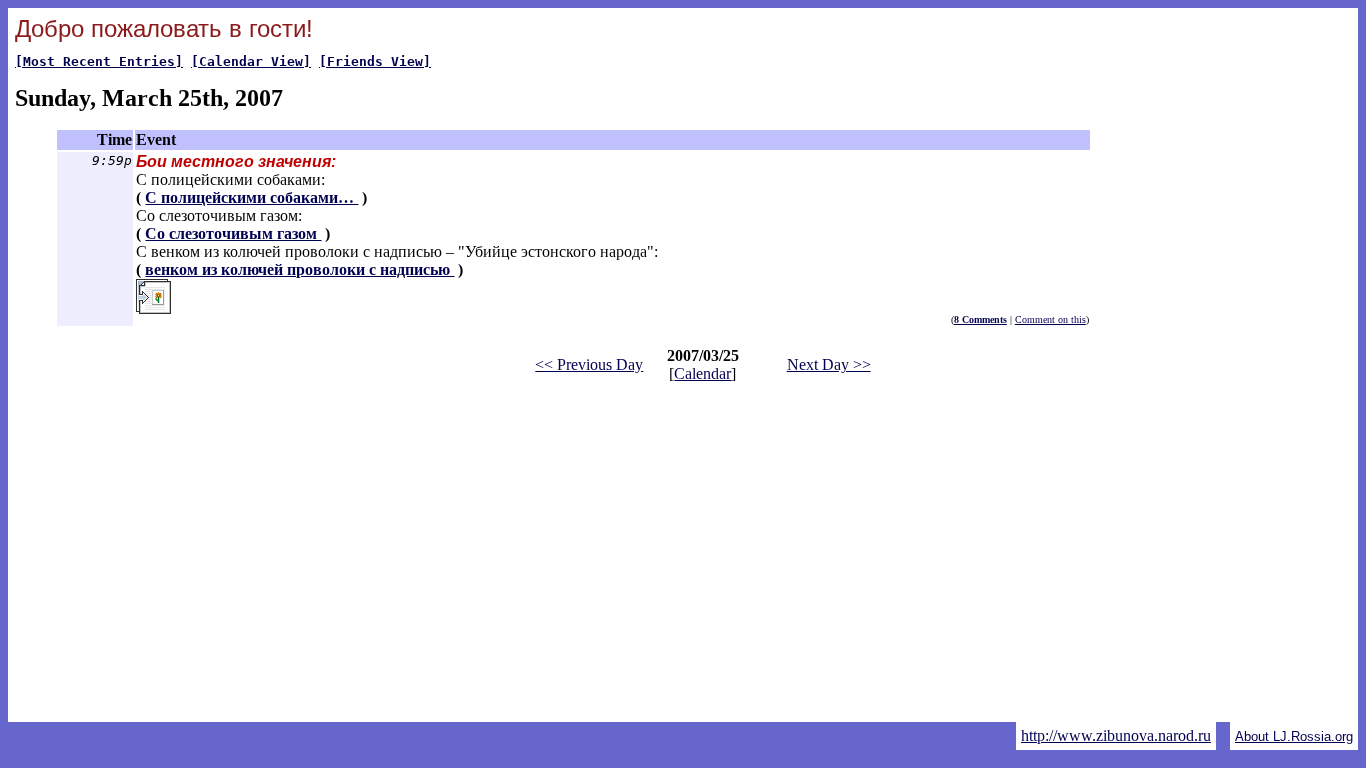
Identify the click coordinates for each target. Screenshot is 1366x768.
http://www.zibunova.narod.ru (1116, 735)
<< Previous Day (589, 364)
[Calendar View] (251, 61)
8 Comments (980, 319)
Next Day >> (829, 364)
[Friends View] (375, 61)
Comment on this (1050, 319)
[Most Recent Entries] (99, 61)
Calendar (702, 373)
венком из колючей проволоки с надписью (299, 269)
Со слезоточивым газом (233, 233)
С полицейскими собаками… (251, 197)
